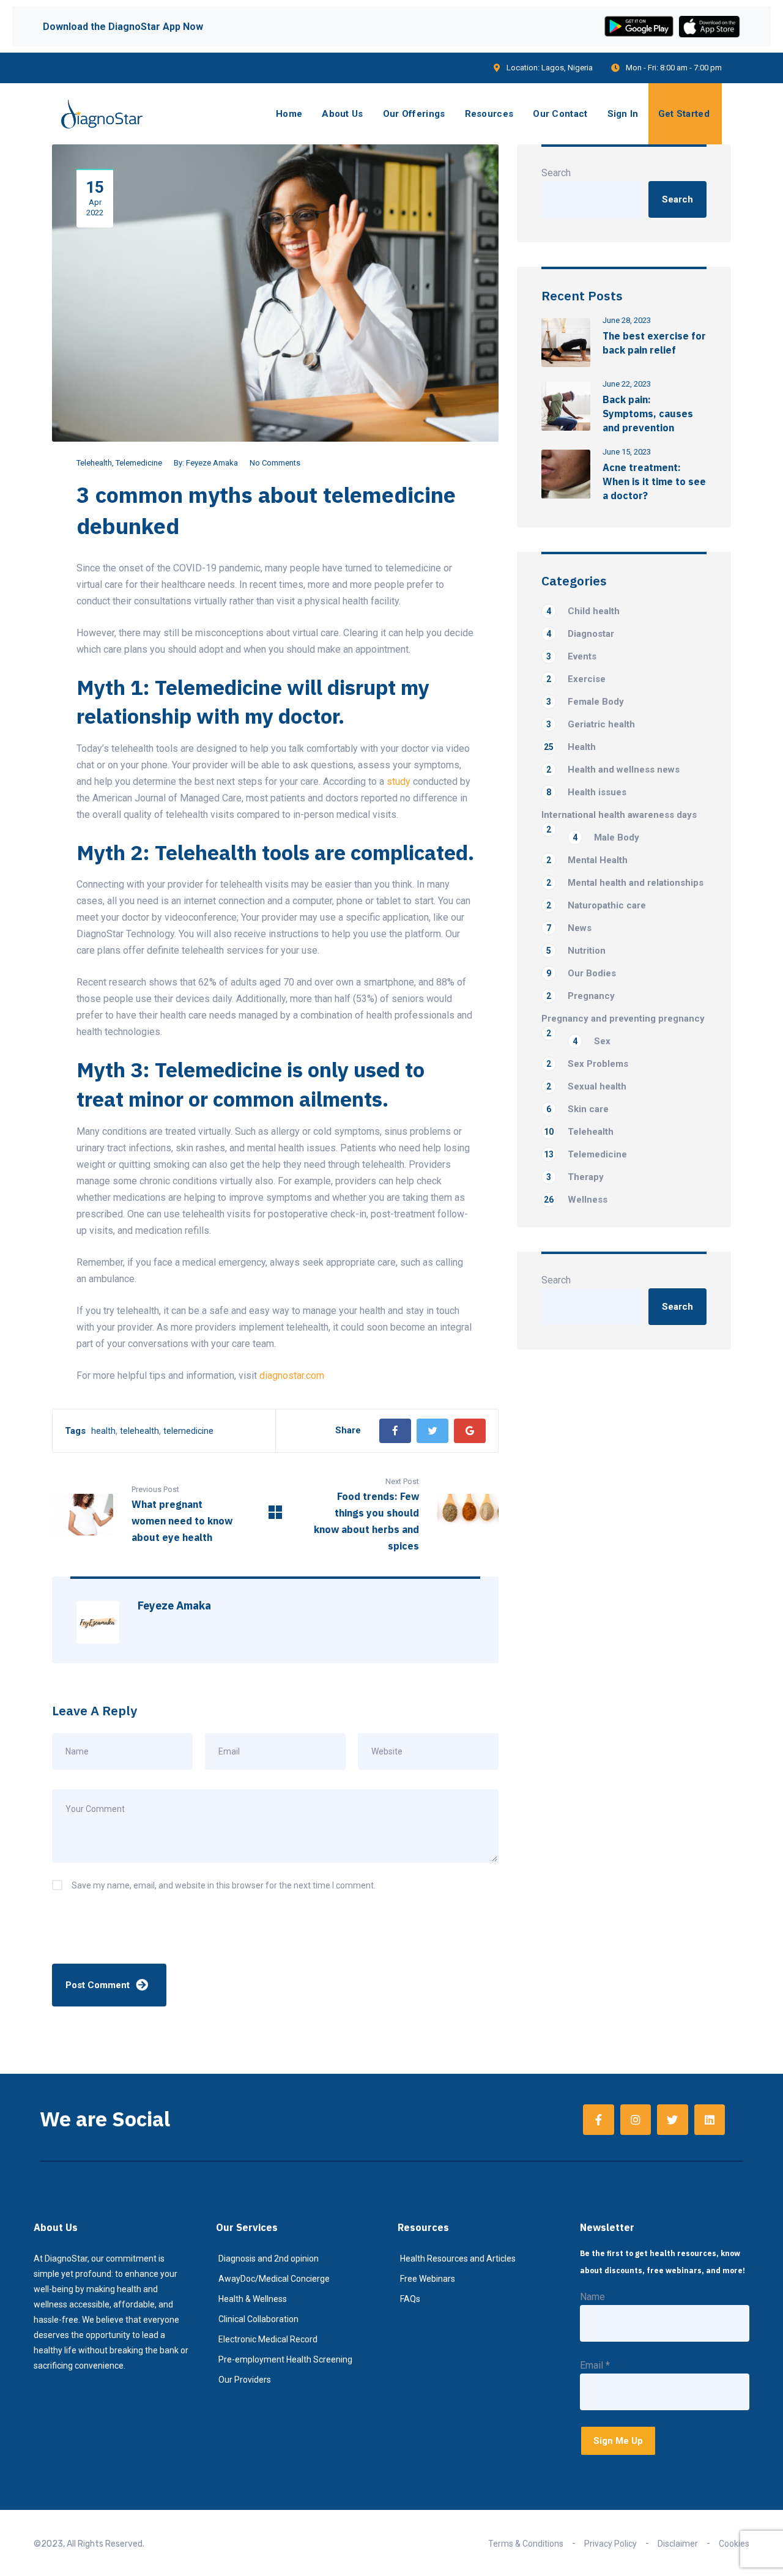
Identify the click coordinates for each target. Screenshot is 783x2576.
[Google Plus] (470, 1431)
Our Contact (560, 114)
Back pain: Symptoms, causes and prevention (648, 414)
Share (348, 1430)
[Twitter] (432, 1431)
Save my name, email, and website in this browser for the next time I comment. (224, 1885)
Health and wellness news (613, 770)
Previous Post (155, 1489)
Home (289, 114)
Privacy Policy (610, 2544)
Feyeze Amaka (212, 463)
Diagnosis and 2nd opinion (269, 2259)
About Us (342, 114)
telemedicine (188, 1431)
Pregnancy (581, 996)
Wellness (576, 1200)
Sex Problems (587, 1064)
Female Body (585, 702)
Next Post (402, 1481)
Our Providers (245, 2380)
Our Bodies (581, 973)
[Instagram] (636, 2120)
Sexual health (586, 1086)
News (569, 928)
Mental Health (587, 860)
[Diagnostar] (102, 114)
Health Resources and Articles (458, 2259)
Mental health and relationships (625, 883)
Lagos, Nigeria (567, 68)
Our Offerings (414, 114)
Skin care (577, 1109)
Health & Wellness (253, 2299)
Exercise (576, 679)
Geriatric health (591, 724)
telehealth (139, 1431)
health (103, 1431)
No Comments (275, 463)
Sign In (623, 114)
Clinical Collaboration (258, 2319)
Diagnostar (580, 634)
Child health (583, 611)
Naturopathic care (596, 905)
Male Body (606, 837)
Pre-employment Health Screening (285, 2359)
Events (571, 656)
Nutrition (576, 951)
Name (592, 2297)
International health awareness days (619, 816)
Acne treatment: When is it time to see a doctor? (654, 481)
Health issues (586, 792)
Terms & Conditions (526, 2544)
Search (556, 173)
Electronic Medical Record (268, 2339)
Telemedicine (139, 463)
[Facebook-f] (598, 2120)
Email (595, 2365)
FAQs (410, 2299)
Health (570, 747)
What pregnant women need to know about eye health (182, 1521)
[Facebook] (395, 1431)
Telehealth (94, 463)
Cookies (734, 2544)
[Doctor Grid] (275, 1516)
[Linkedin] (710, 2120)
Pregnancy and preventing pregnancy (623, 1019)
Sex (592, 1041)
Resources (489, 114)
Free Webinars (428, 2279)
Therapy (575, 1177)
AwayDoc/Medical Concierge (274, 2279)
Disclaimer (678, 2544)
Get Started (684, 114)
